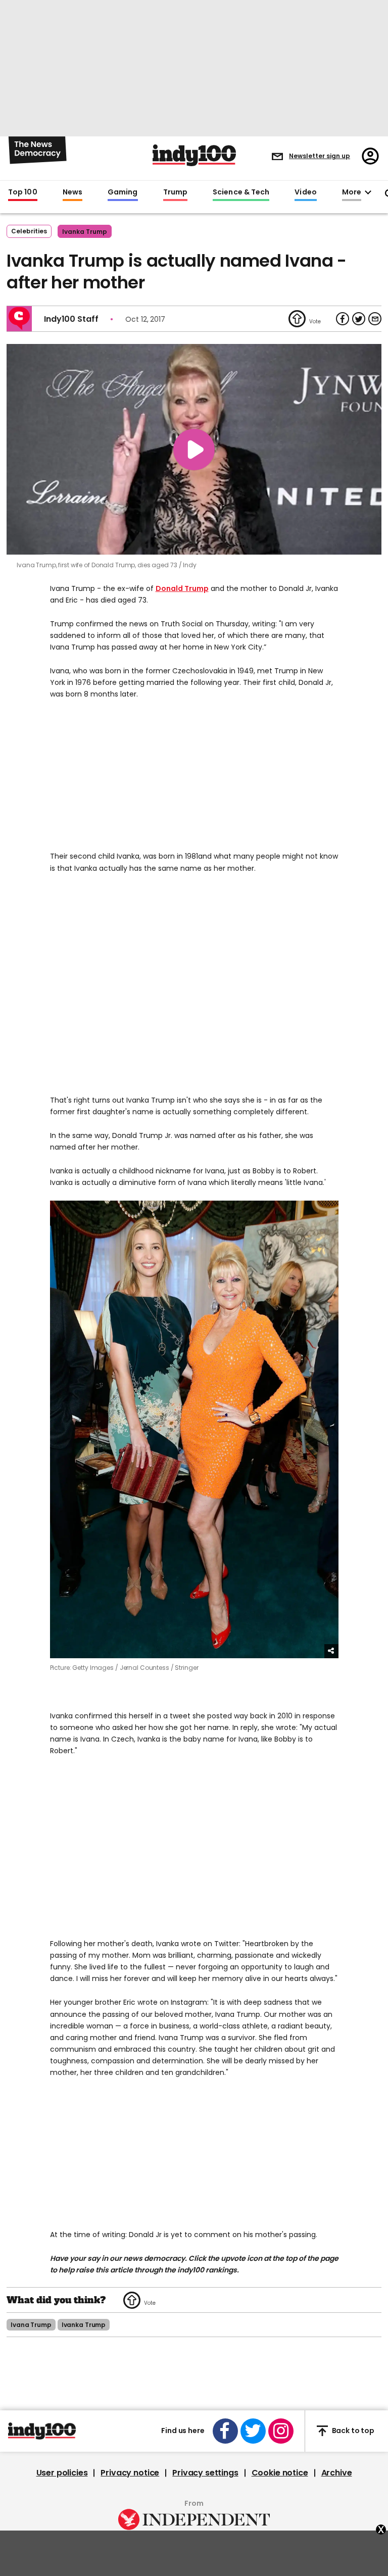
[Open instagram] (281, 2431)
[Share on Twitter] (359, 319)
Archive (337, 2473)
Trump (175, 192)
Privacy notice (130, 2473)
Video (305, 192)
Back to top (353, 2431)
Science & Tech (241, 192)
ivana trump (31, 2325)
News (72, 192)
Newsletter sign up (320, 156)
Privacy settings (205, 2473)
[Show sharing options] (331, 1651)
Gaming (123, 192)
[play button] (194, 449)
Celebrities (29, 231)
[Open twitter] (253, 2431)
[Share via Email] (375, 319)
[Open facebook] (225, 2431)
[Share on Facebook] (343, 319)
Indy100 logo (194, 155)
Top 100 (23, 192)
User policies (62, 2473)
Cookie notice (280, 2473)
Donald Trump (182, 588)
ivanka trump (85, 232)
